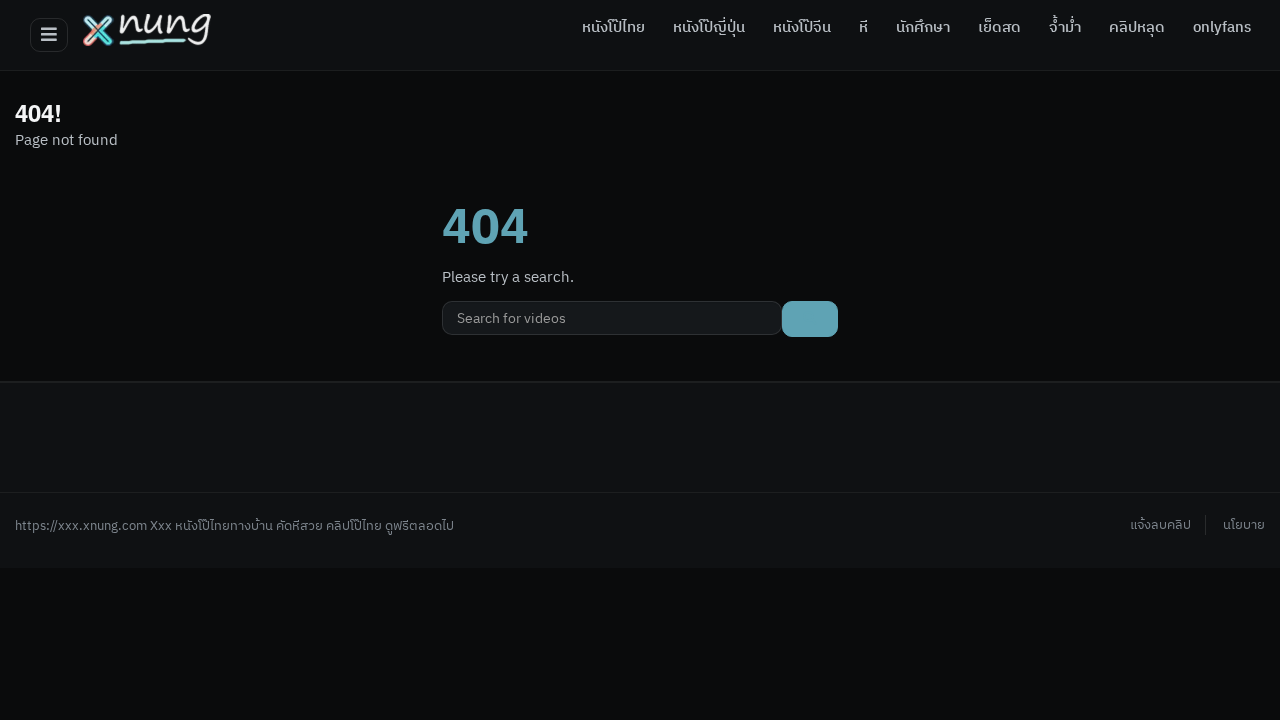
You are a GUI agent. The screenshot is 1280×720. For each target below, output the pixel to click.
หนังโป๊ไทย (613, 28)
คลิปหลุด (1137, 28)
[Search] (810, 319)
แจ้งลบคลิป (1160, 525)
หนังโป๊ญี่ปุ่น (709, 28)
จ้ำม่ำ (1065, 28)
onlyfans (1222, 28)
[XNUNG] (147, 30)
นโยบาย (1244, 525)
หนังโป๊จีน (802, 28)
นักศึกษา (923, 28)
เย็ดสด (999, 28)
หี (863, 28)
